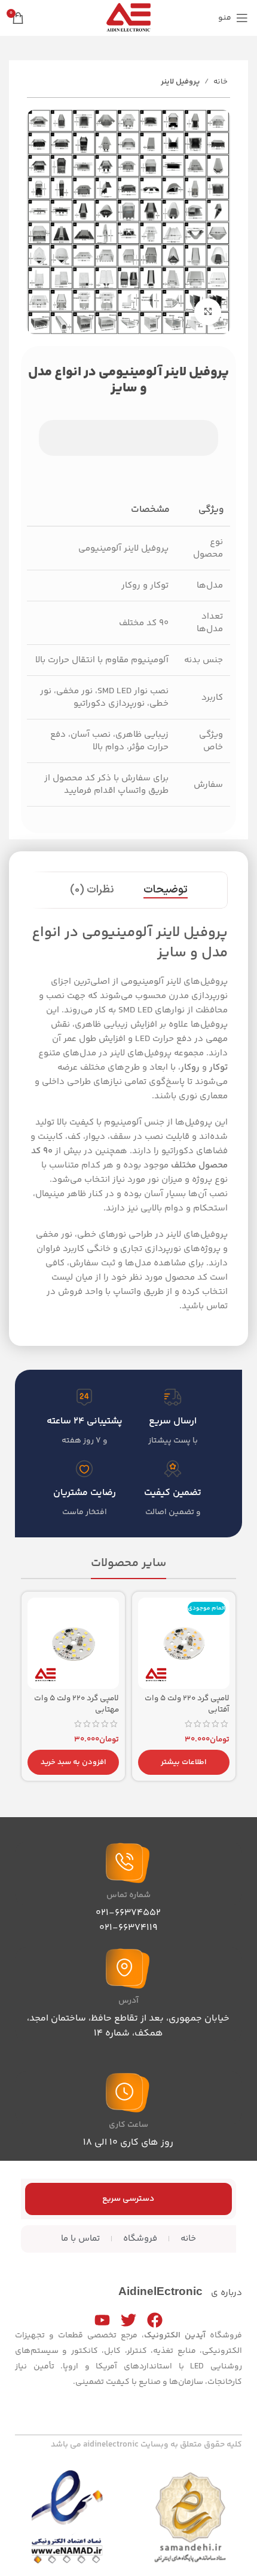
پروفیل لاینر (180, 82)
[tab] (166, 890)
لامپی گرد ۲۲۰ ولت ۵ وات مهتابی (77, 1704)
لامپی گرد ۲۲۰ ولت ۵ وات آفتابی (187, 1704)
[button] (73, 1762)
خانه (221, 82)
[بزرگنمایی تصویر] (208, 312)
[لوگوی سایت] (128, 18)
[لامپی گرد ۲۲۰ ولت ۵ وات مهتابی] (73, 1643)
